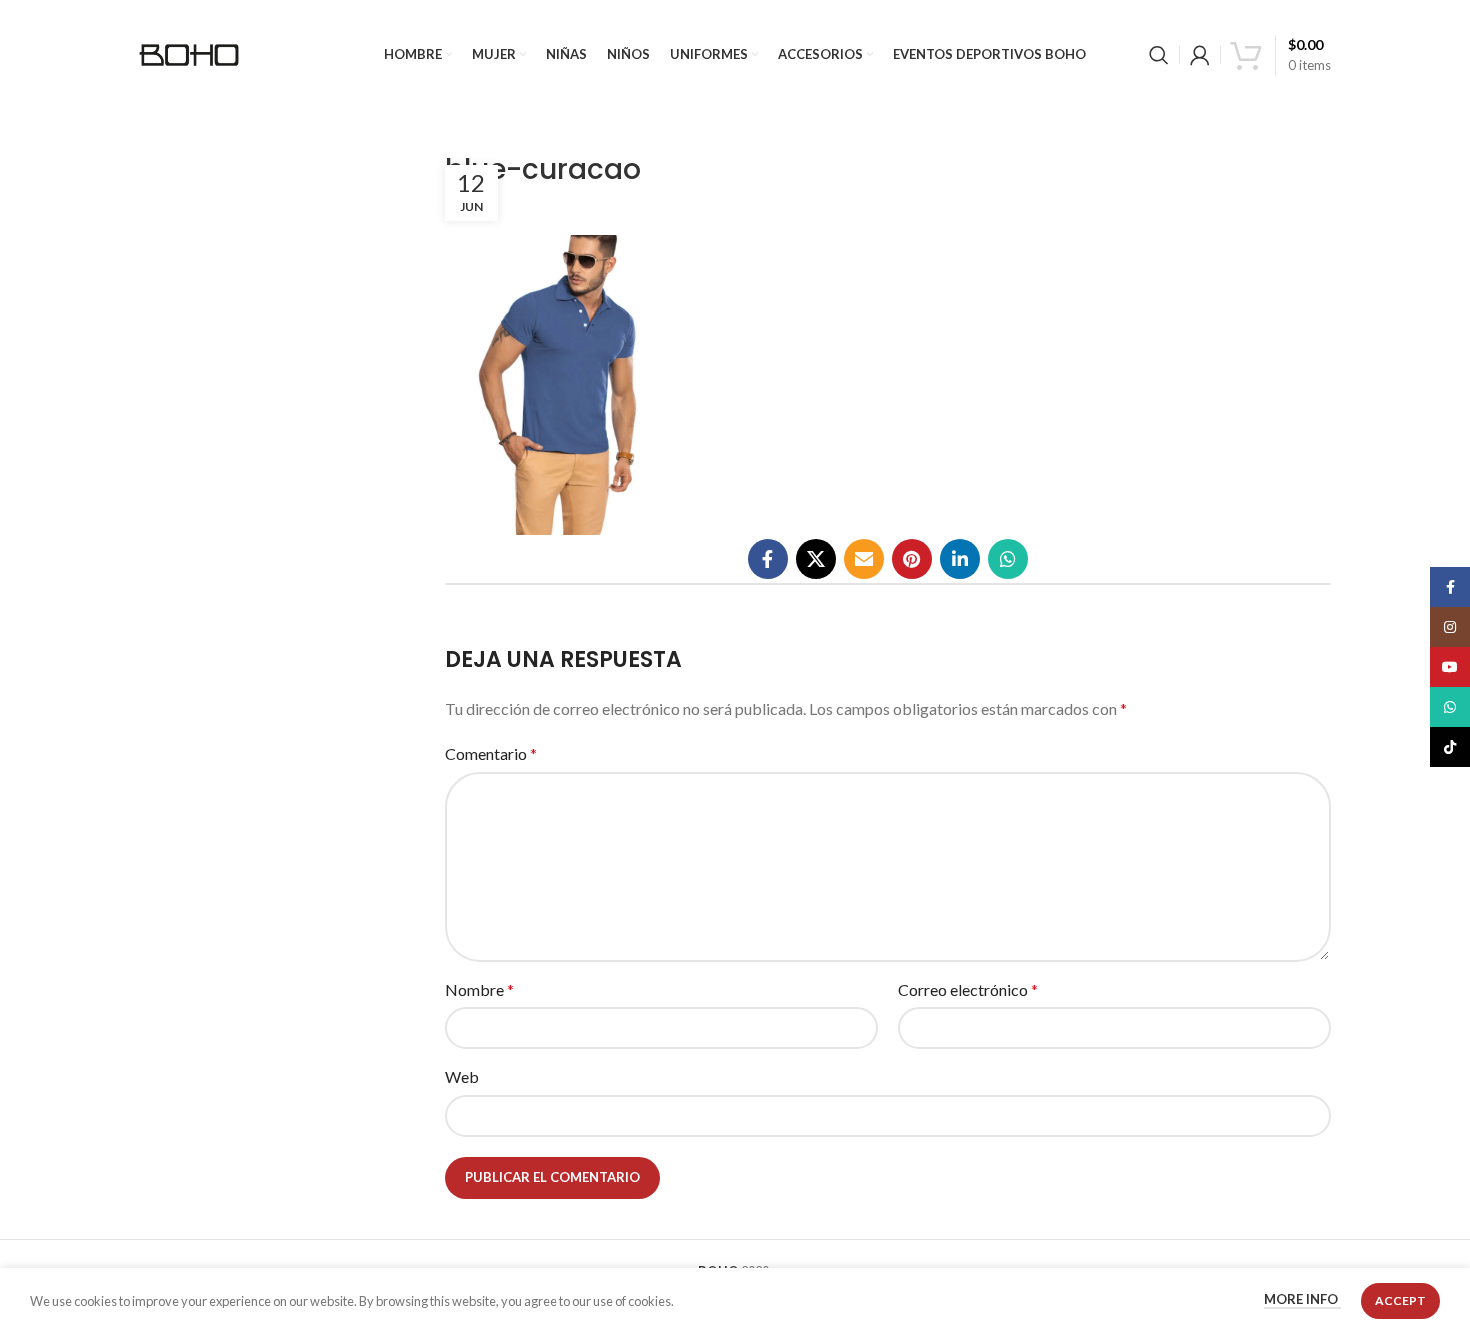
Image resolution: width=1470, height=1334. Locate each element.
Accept (1400, 1300)
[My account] (1200, 55)
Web (462, 1076)
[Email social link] (864, 559)
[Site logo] (189, 52)
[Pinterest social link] (912, 559)
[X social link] (816, 559)
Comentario (491, 753)
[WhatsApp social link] (1008, 559)
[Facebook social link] (768, 559)
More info (1302, 1300)
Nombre (479, 989)
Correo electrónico (968, 989)
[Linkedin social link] (960, 559)
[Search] (1159, 55)
